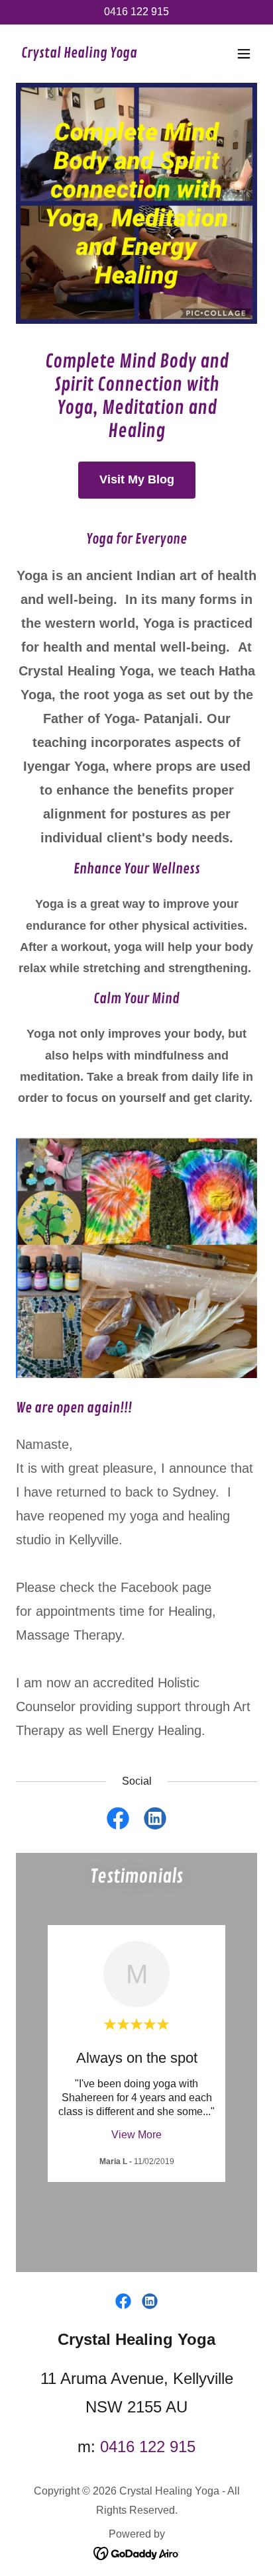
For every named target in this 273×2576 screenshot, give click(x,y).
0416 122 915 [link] (136, 12)
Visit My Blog (137, 479)
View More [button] (136, 2135)
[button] (244, 54)
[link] (79, 54)
